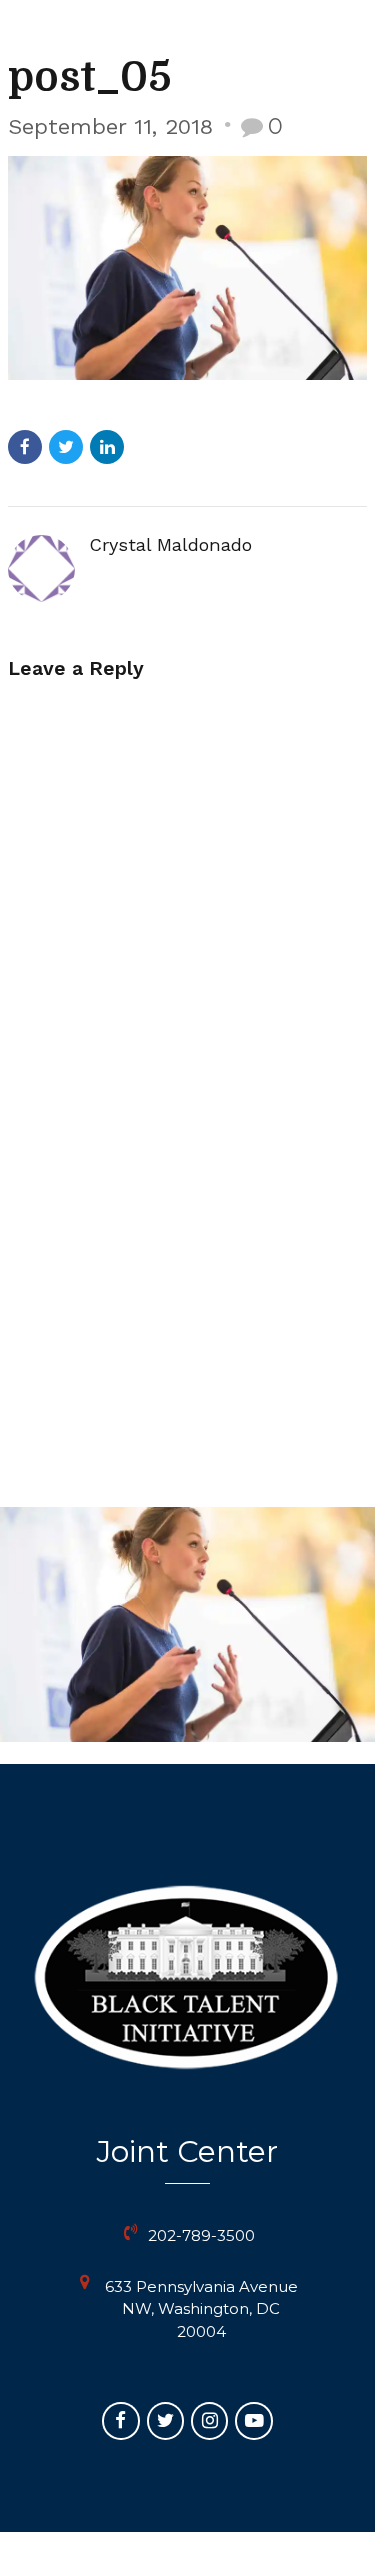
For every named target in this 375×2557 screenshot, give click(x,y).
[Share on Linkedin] (107, 447)
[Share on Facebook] (25, 447)
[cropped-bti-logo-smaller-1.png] (187, 1977)
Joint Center (187, 2151)
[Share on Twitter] (66, 447)
